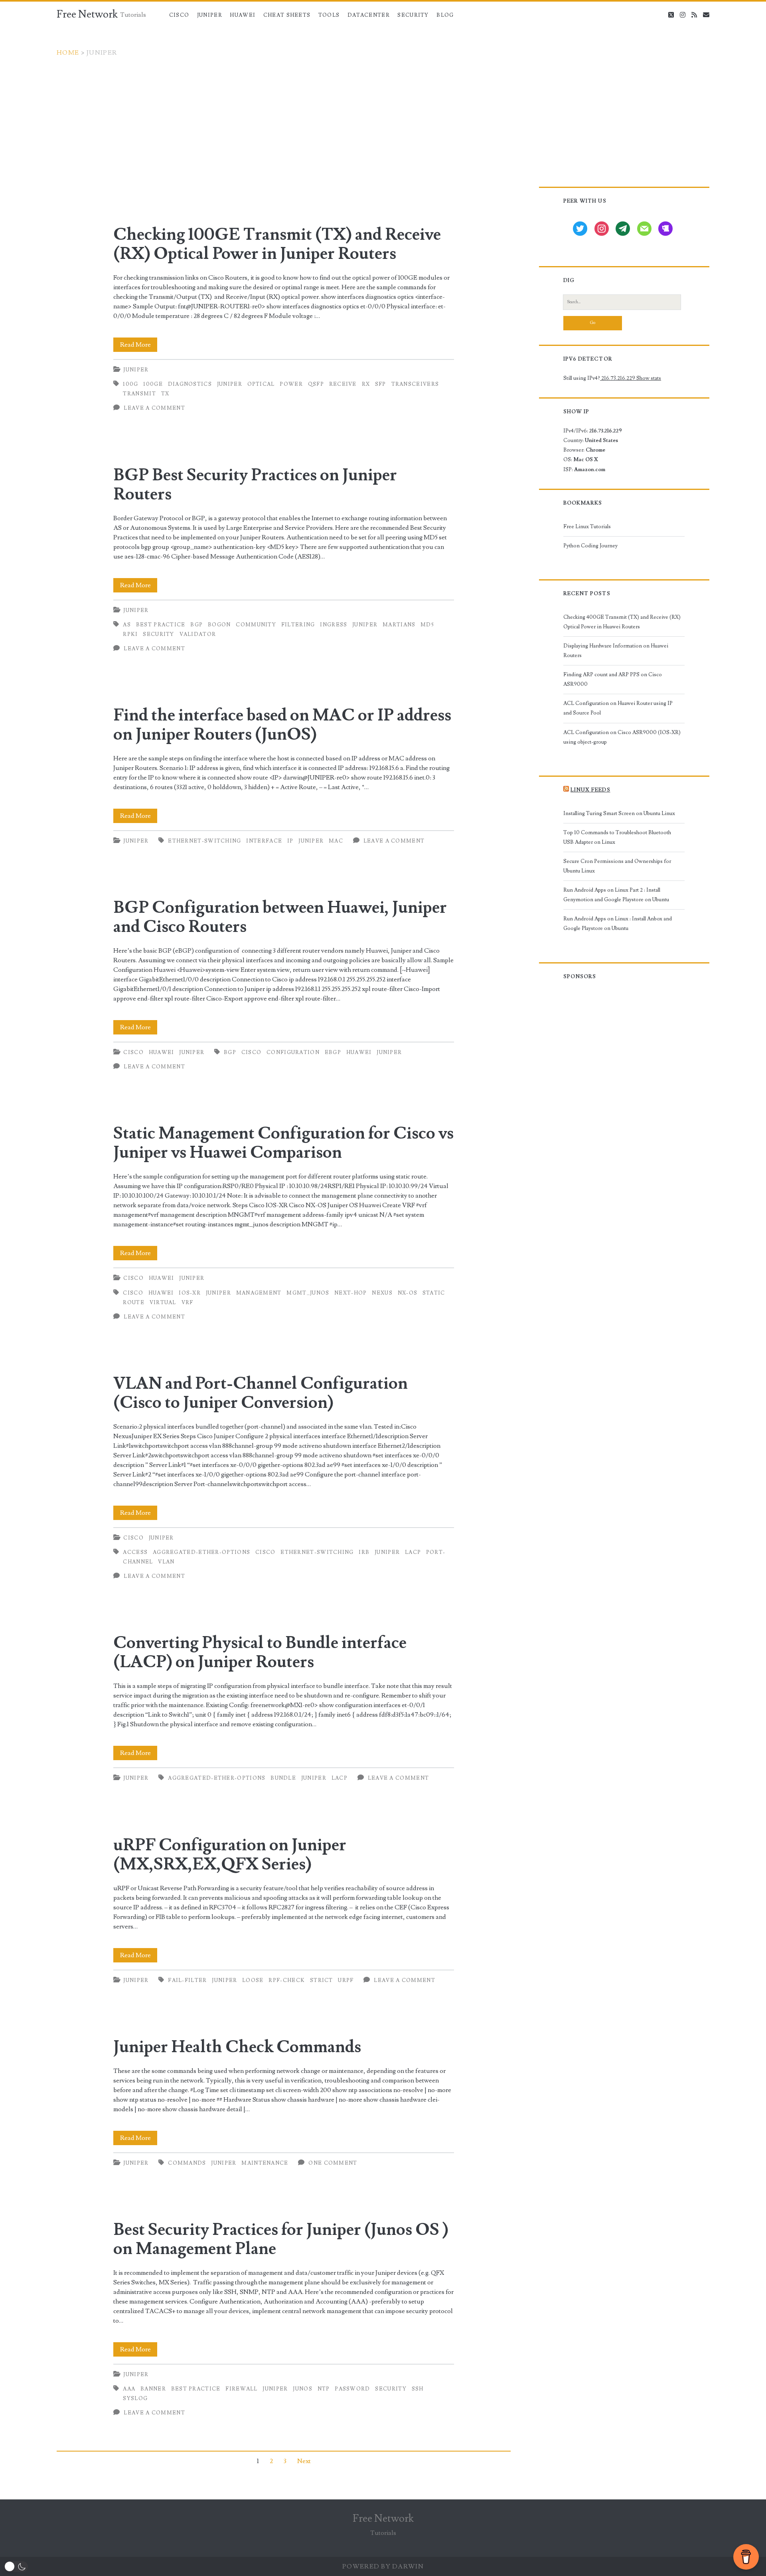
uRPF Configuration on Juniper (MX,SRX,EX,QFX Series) (230, 1855)
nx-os (408, 1293)
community (256, 625)
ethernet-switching (204, 841)
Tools (329, 15)
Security (413, 15)
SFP (381, 384)
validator (198, 634)
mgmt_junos (308, 1293)
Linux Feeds (590, 790)
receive (343, 384)
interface (264, 841)
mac (336, 841)
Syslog (135, 2398)
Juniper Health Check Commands (237, 2047)
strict (322, 1980)
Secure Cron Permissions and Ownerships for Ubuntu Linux (617, 866)
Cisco (179, 15)
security (158, 634)
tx (165, 394)
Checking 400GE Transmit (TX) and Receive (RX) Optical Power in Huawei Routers (622, 622)
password (352, 2389)
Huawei (243, 15)
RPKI (130, 634)
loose (253, 1980)
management (259, 1293)
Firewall (241, 2389)
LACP (413, 1552)
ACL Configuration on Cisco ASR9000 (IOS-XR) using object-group (622, 737)
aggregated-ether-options (201, 1552)
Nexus (382, 1293)
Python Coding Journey (590, 546)
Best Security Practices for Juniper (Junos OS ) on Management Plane (281, 2239)
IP (290, 841)
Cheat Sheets (287, 15)
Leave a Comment (154, 408)
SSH (418, 2389)
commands (187, 2163)
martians (399, 625)
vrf (188, 1303)
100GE (153, 384)
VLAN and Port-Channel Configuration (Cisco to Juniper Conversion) (261, 1393)
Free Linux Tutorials (587, 527)
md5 (427, 625)
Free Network (87, 14)
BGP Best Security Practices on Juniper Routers (255, 485)
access (135, 1552)
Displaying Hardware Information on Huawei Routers (616, 651)
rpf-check (287, 1980)
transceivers (415, 384)
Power (291, 384)
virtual (163, 1303)
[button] (16, 2567)
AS (127, 625)
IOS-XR (190, 1293)
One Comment (333, 2163)
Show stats (649, 378)
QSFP (316, 384)
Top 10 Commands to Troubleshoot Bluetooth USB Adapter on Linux (617, 837)
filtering (298, 625)
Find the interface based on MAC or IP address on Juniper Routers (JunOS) (282, 725)
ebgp (333, 1052)
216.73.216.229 (618, 378)
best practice (161, 625)
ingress (334, 625)
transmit (139, 394)
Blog (445, 15)
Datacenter (369, 15)
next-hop (350, 1293)
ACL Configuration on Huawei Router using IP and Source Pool (618, 708)
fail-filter (187, 1980)
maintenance (265, 2163)
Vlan (166, 1562)
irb (364, 1552)
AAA (129, 2389)
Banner (153, 2389)
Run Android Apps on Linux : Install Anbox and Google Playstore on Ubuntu (618, 924)
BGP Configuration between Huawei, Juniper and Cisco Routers (280, 917)
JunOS (303, 2389)
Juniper (210, 15)
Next (304, 2461)
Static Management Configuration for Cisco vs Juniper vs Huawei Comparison (283, 1143)
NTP (324, 2389)
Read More (139, 346)
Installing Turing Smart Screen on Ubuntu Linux (619, 813)
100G (130, 384)
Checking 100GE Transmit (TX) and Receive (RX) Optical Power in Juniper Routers (277, 244)
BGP (196, 625)
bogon (219, 625)
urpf (346, 1980)
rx (366, 384)
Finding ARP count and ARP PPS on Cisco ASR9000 (613, 679)
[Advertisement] (383, 117)
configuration (293, 1052)
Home (68, 53)
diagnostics (190, 384)
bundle (283, 1778)
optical (261, 384)
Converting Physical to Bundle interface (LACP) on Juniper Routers (260, 1652)
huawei (359, 1052)
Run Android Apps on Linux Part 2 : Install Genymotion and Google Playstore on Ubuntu (616, 895)
